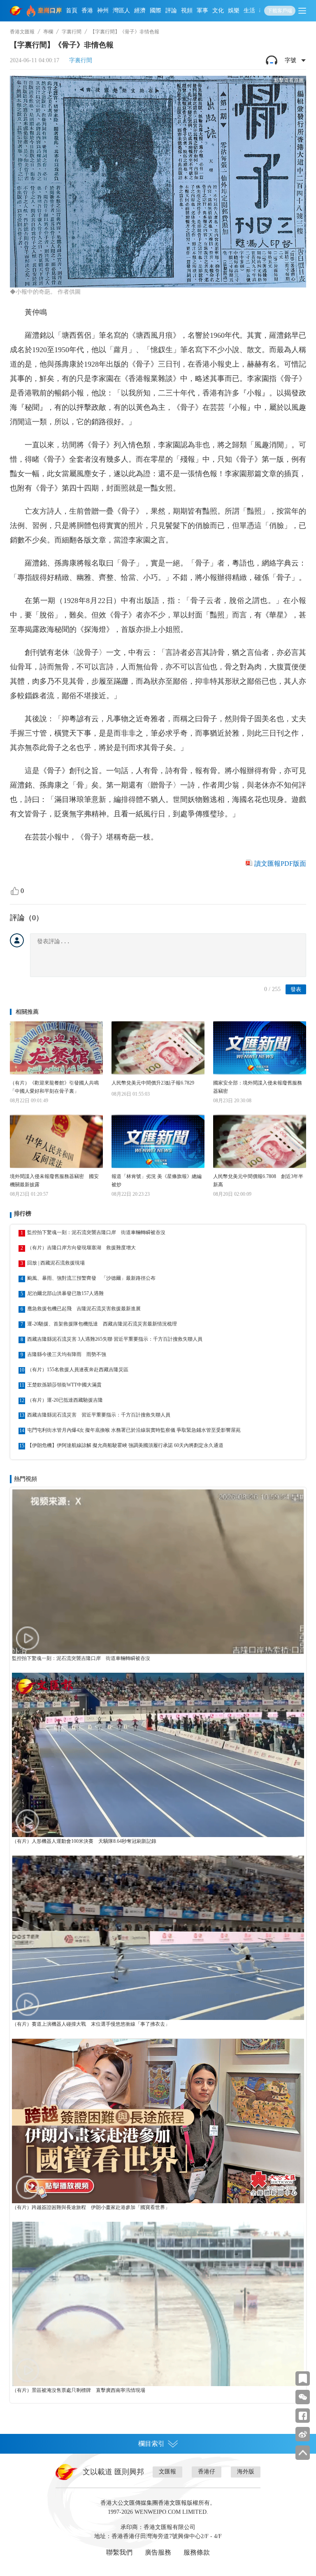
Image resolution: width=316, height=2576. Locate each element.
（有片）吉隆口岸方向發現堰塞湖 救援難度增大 (81, 1248)
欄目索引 (151, 2444)
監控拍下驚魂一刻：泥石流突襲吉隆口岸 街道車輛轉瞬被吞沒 (96, 1232)
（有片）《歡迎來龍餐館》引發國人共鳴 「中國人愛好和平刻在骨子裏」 (56, 1087)
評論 (171, 11)
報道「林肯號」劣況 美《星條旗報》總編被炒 (157, 1180)
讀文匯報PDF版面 (280, 864)
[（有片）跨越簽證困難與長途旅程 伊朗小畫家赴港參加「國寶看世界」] (158, 2121)
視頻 (187, 11)
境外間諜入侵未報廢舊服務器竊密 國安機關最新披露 (54, 1180)
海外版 (246, 2472)
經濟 (140, 11)
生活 (249, 11)
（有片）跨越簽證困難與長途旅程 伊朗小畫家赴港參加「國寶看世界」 (91, 2207)
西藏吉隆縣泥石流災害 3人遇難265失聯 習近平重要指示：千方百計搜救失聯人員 (115, 1339)
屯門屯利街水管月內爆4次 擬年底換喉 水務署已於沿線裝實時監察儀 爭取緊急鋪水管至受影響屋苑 (134, 1430)
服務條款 (197, 2552)
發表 (296, 989)
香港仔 (207, 2472)
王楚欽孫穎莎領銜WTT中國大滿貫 (64, 1385)
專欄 (48, 32)
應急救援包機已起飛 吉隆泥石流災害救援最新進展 (84, 1309)
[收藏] (303, 2378)
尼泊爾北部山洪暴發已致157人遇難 (65, 1293)
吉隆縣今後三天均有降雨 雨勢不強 (67, 1354)
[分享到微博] (303, 2434)
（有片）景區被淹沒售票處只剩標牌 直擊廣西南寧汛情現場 (79, 2390)
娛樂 (234, 11)
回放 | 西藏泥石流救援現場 (56, 1263)
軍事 (202, 11)
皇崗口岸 (50, 11)
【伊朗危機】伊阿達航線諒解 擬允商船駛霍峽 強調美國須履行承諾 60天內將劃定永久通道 (125, 1445)
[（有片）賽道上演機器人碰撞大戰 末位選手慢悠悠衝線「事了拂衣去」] (158, 1938)
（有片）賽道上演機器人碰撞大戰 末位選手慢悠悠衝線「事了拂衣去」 (91, 2024)
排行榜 (23, 1214)
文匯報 (167, 2472)
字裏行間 (72, 32)
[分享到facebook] (303, 2416)
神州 (103, 11)
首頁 (72, 11)
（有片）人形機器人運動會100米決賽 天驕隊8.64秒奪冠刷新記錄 (84, 1841)
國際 (156, 11)
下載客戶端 (280, 11)
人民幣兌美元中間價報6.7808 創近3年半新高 (258, 1180)
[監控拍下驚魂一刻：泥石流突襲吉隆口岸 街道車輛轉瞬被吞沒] (158, 1572)
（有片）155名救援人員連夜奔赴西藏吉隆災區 (78, 1370)
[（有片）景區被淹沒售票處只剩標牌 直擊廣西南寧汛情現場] (158, 2304)
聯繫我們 (119, 2552)
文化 (218, 11)
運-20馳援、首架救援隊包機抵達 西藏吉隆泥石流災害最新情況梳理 (102, 1324)
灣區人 (121, 11)
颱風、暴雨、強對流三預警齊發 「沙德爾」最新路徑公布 (91, 1278)
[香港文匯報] (16, 11)
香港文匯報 (22, 32)
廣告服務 (158, 2552)
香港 (87, 11)
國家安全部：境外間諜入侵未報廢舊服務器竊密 (258, 1087)
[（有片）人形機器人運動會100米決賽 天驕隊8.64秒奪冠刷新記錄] (158, 1755)
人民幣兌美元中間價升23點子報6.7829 (153, 1083)
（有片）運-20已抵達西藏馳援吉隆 (65, 1400)
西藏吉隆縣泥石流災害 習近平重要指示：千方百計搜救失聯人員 (99, 1415)
